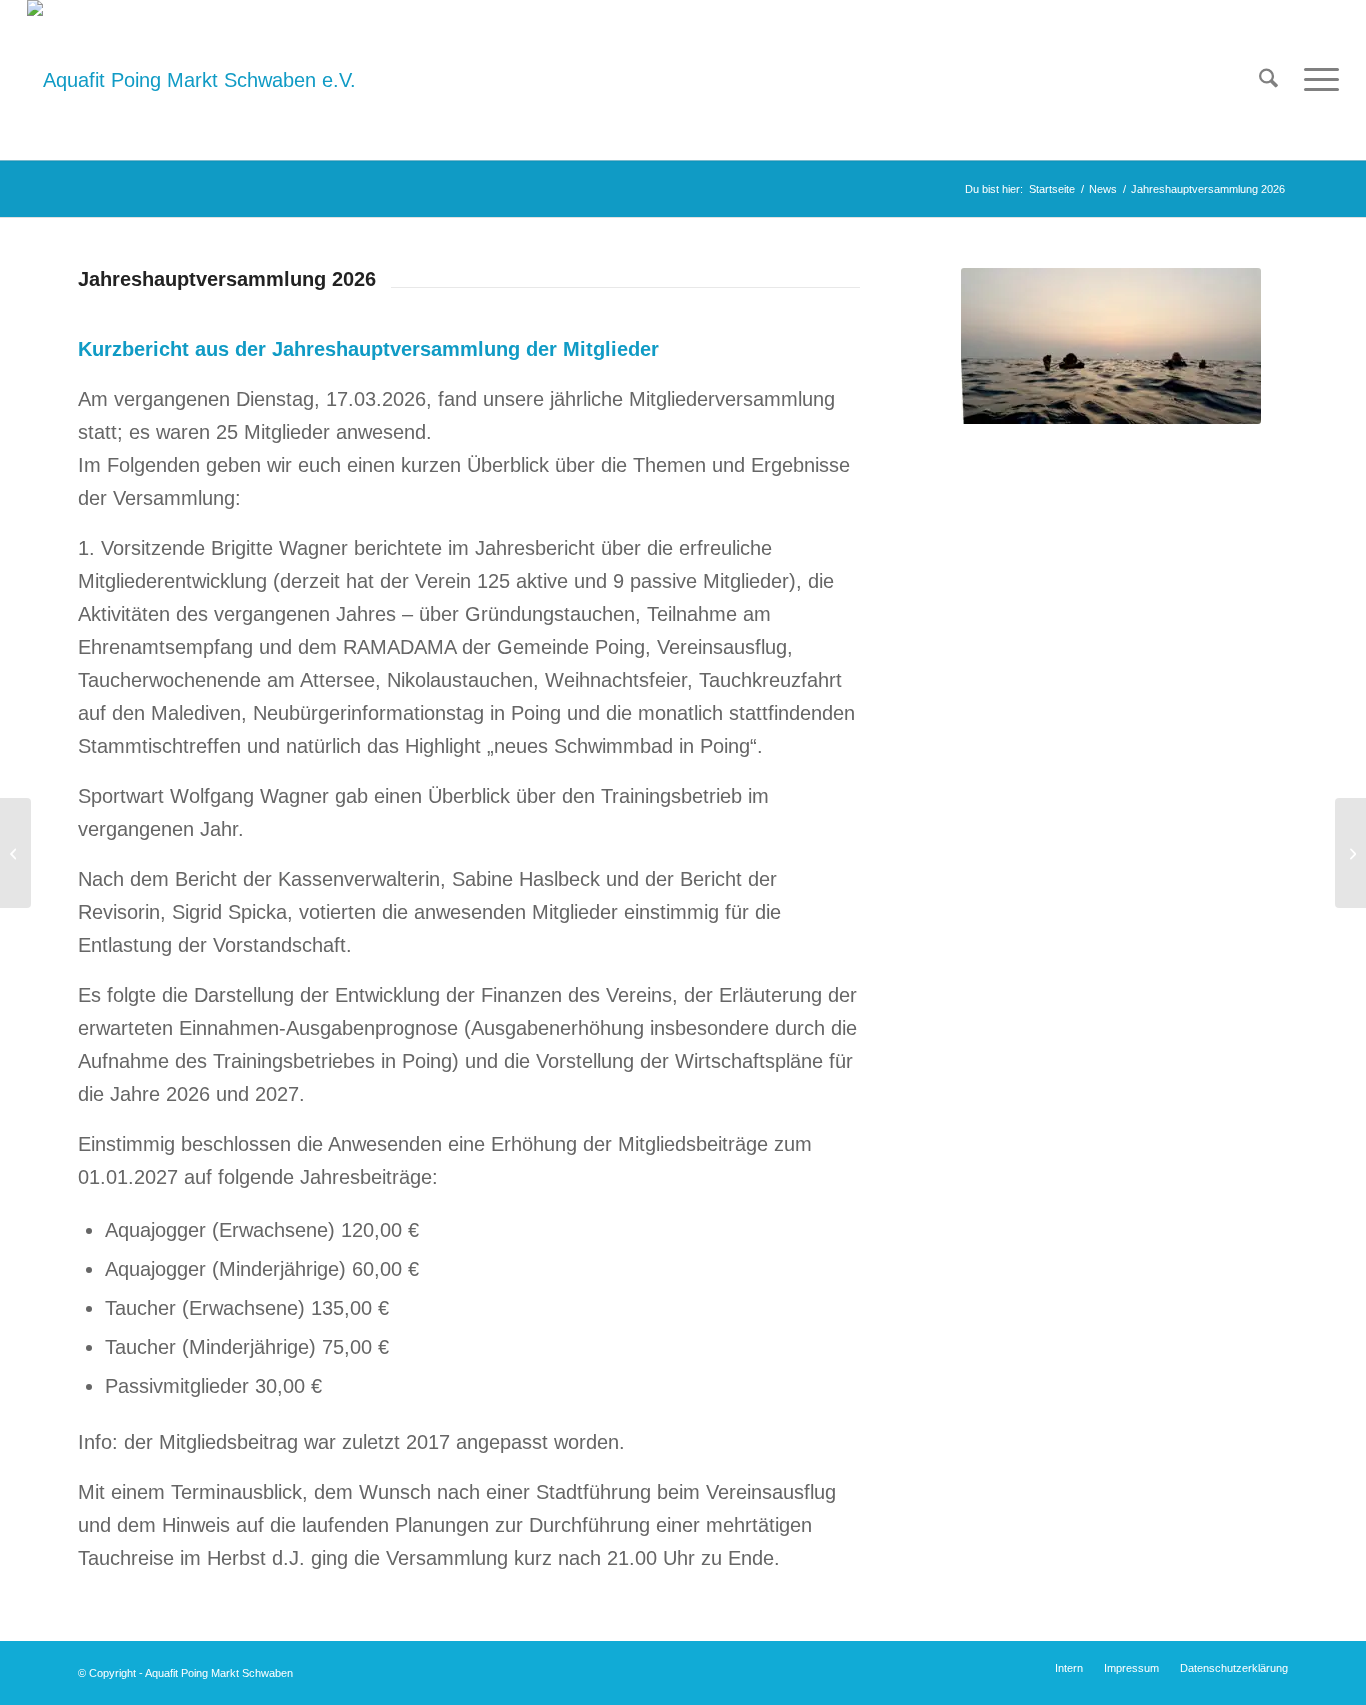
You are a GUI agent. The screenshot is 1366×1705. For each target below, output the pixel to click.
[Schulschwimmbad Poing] (15, 853)
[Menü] (1315, 80)
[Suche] (1268, 80)
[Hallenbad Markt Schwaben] (1350, 853)
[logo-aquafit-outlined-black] (191, 80)
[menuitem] (1268, 80)
